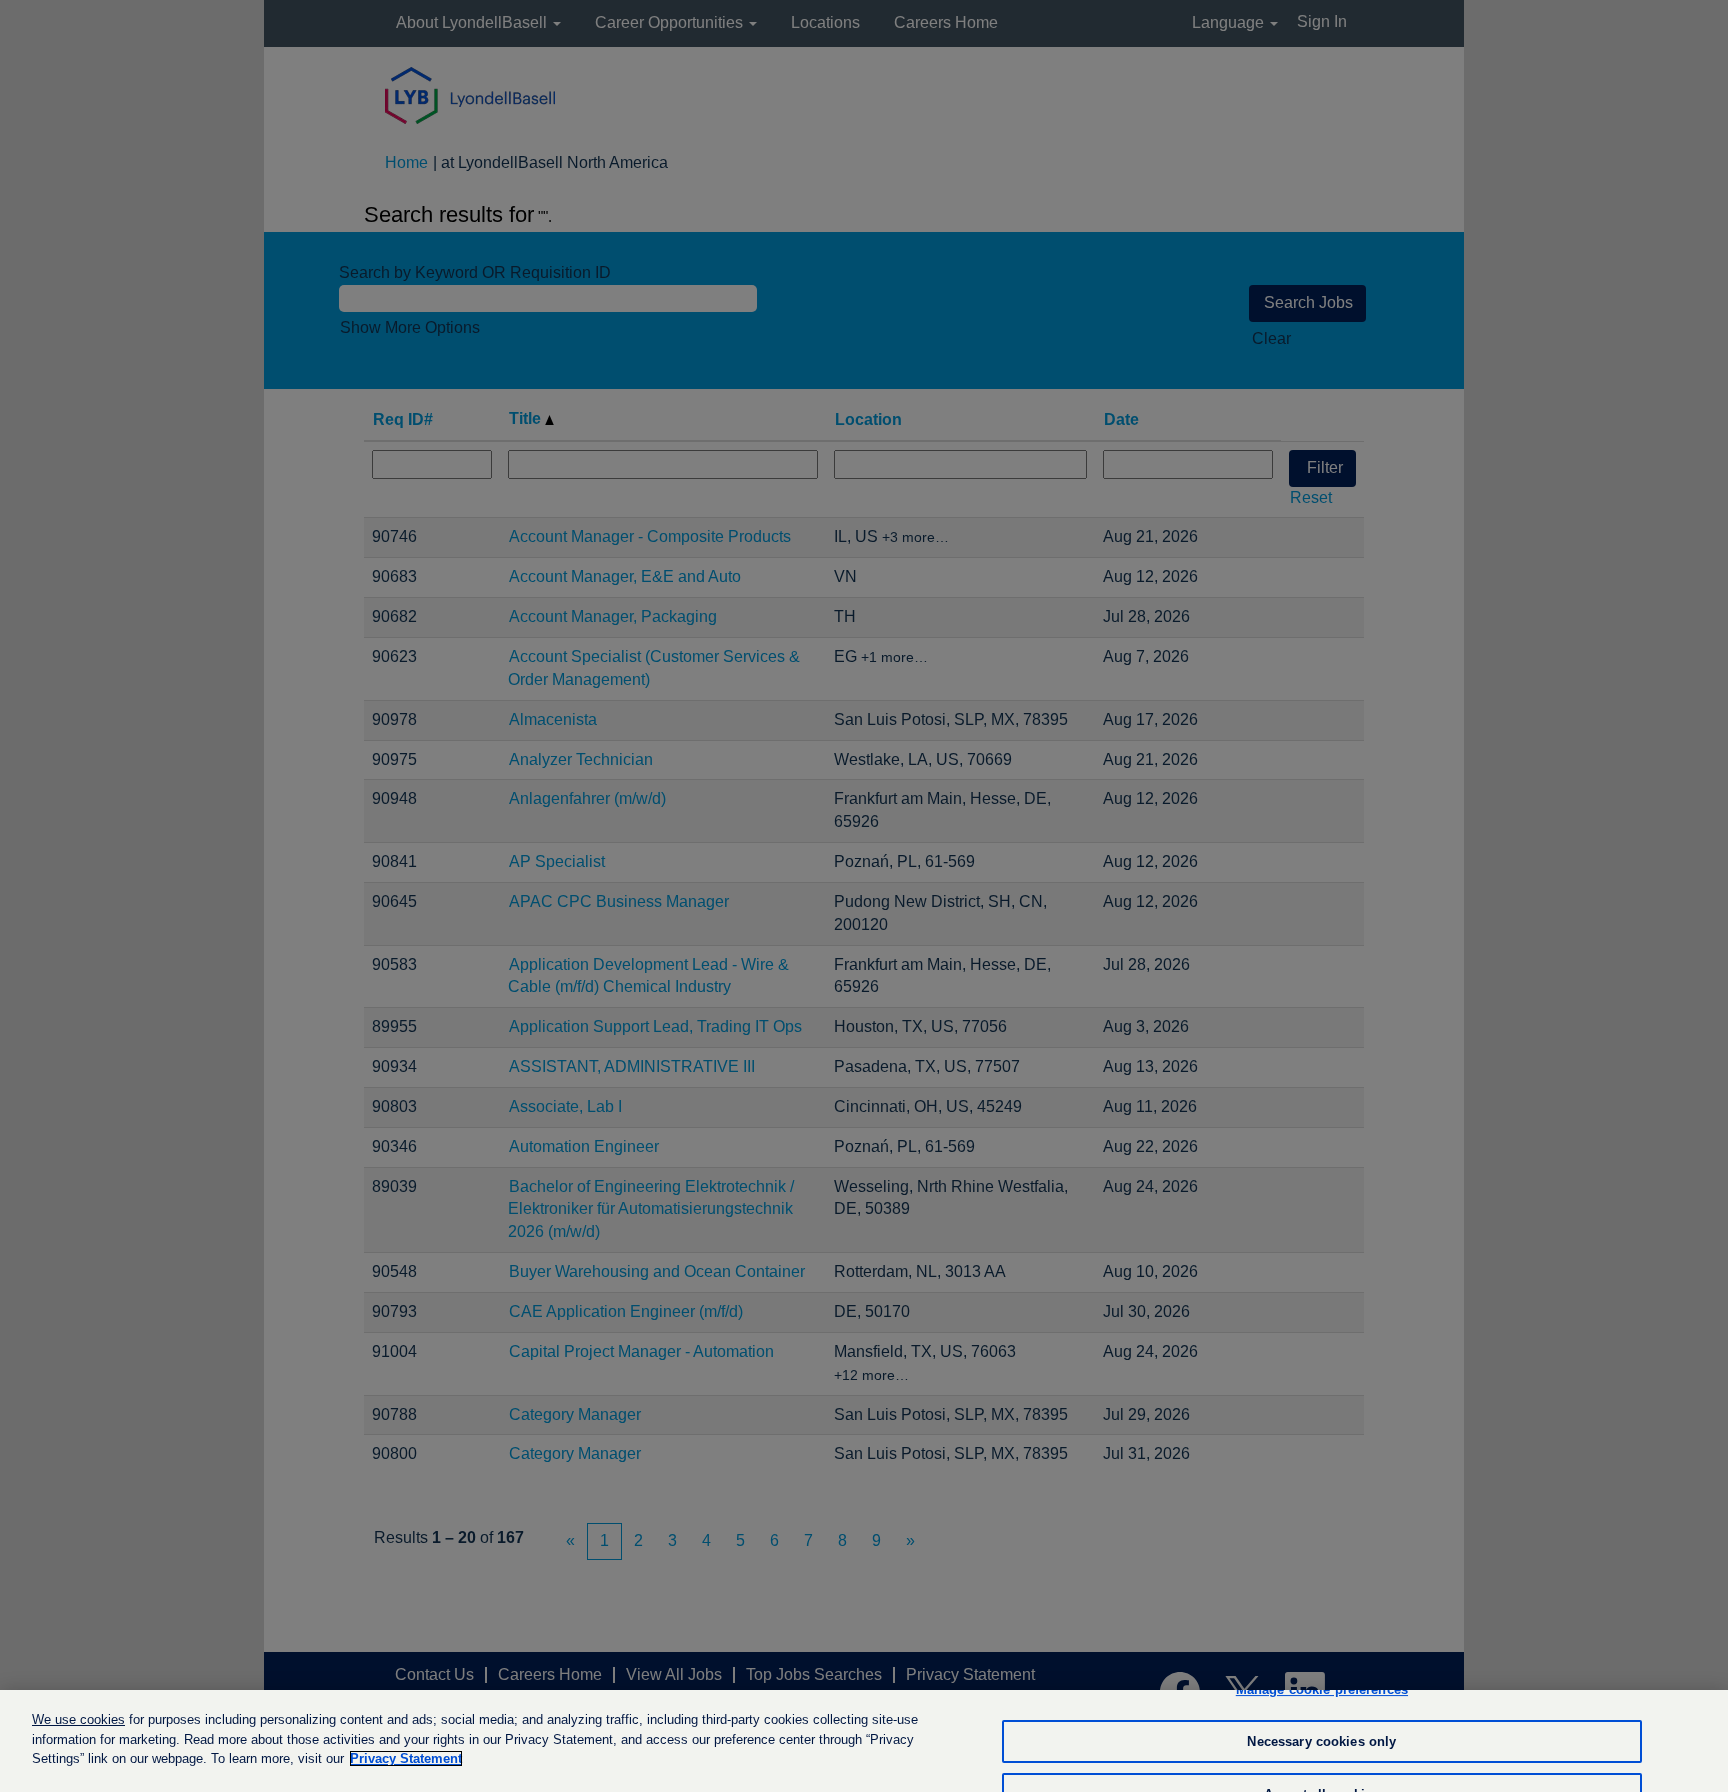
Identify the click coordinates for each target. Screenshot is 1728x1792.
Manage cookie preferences (1322, 1689)
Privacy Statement (406, 1758)
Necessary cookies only (1321, 1741)
